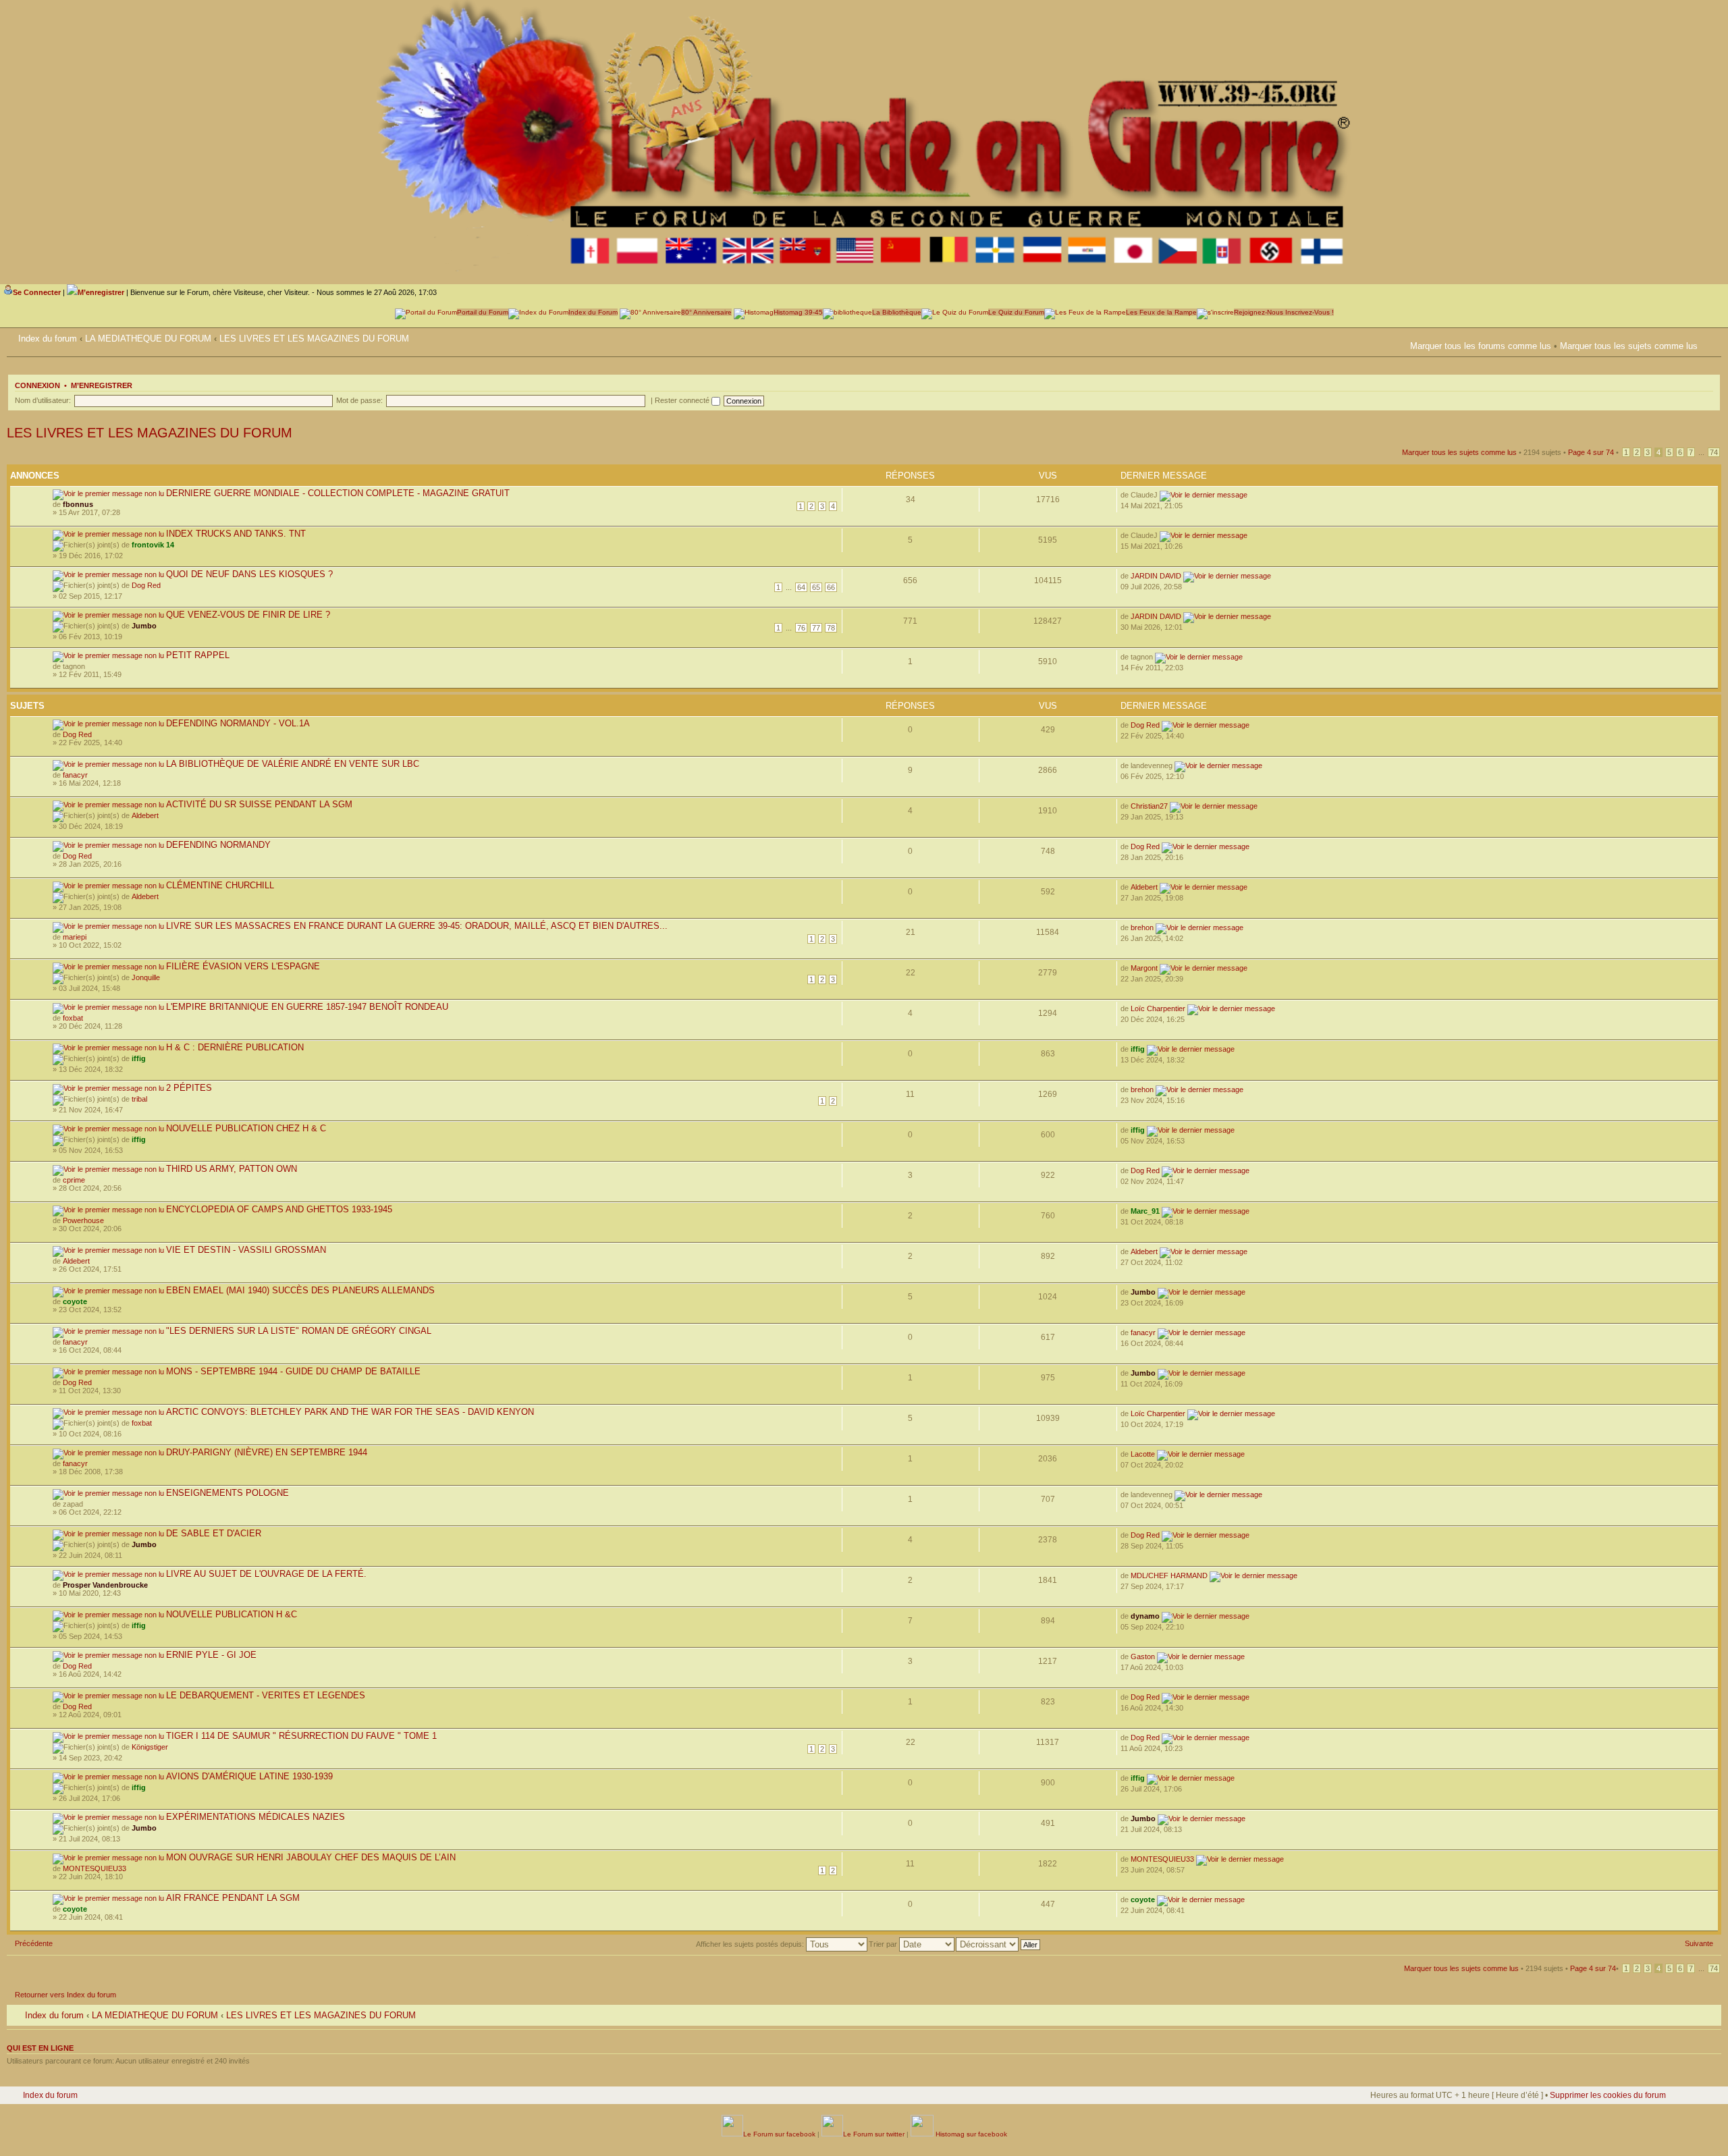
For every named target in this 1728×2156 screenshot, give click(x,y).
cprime (74, 1180)
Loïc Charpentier (1158, 1008)
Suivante (1699, 1943)
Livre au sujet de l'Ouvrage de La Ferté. (266, 1574)
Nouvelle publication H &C (232, 1614)
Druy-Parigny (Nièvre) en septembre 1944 (267, 1452)
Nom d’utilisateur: (43, 400)
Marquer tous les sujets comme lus (1629, 346)
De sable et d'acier (214, 1533)
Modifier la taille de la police (1711, 336)
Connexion (37, 385)
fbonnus (78, 504)
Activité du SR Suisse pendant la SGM (259, 804)
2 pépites (189, 1088)
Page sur (1591, 452)
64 (801, 587)
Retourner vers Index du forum (65, 1995)
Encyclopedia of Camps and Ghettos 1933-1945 (279, 1209)
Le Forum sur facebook (779, 2134)
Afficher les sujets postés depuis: (751, 1944)
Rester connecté (683, 400)
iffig (139, 1058)
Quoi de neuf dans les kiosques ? (249, 574)
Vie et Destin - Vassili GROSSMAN (246, 1250)
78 (831, 628)
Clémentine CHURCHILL (220, 885)
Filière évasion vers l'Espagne (243, 966)
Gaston (1143, 1656)
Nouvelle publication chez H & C (246, 1128)
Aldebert (145, 815)
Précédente (34, 1943)
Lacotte (1143, 1454)
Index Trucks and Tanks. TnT (236, 534)
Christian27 (1149, 806)
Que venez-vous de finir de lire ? (248, 615)
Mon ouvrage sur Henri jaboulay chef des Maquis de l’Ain (311, 1857)
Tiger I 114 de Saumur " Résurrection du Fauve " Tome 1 (301, 1736)
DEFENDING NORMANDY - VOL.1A (238, 723)
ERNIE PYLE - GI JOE (211, 1655)
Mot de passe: (359, 400)
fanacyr (75, 775)
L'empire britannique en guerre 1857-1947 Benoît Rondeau (307, 1007)
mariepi (75, 937)
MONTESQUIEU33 (94, 1868)
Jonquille (146, 977)
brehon (1142, 927)
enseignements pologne (227, 1493)
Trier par (884, 1944)
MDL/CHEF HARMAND (1169, 1575)
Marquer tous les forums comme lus (1481, 346)
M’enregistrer (102, 385)
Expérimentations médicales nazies (255, 1817)
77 (816, 628)
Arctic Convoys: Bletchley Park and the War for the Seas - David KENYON (350, 1412)
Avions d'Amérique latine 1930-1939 (249, 1776)
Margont (1144, 968)
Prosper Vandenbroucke (105, 1585)
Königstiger (150, 1747)
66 (831, 587)
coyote (75, 1301)
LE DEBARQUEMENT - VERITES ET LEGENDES (266, 1695)
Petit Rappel (198, 655)
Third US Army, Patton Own (232, 1169)
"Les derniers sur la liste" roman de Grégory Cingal (299, 1331)
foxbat (73, 1018)
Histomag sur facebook (970, 2134)
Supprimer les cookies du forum (1608, 2095)
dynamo (1145, 1616)
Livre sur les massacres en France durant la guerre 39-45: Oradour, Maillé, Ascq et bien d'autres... (417, 926)
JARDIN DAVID (1156, 576)
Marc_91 (1145, 1211)
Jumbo (144, 626)
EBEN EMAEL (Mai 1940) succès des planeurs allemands (300, 1290)
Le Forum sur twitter (874, 2134)
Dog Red (146, 585)
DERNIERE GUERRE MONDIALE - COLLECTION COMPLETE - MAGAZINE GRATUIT (338, 493)
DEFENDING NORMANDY (218, 845)
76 (801, 628)
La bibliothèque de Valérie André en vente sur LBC (293, 764)
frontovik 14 (153, 545)
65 (816, 587)
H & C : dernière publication (235, 1047)
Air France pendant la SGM (233, 1898)
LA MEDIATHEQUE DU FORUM (148, 339)
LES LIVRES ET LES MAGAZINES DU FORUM (314, 339)
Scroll (1675, 2115)
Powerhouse (83, 1220)
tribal (139, 1099)
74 (1714, 452)
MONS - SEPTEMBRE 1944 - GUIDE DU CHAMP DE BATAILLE (293, 1371)
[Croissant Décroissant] (999, 1944)
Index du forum (48, 339)
